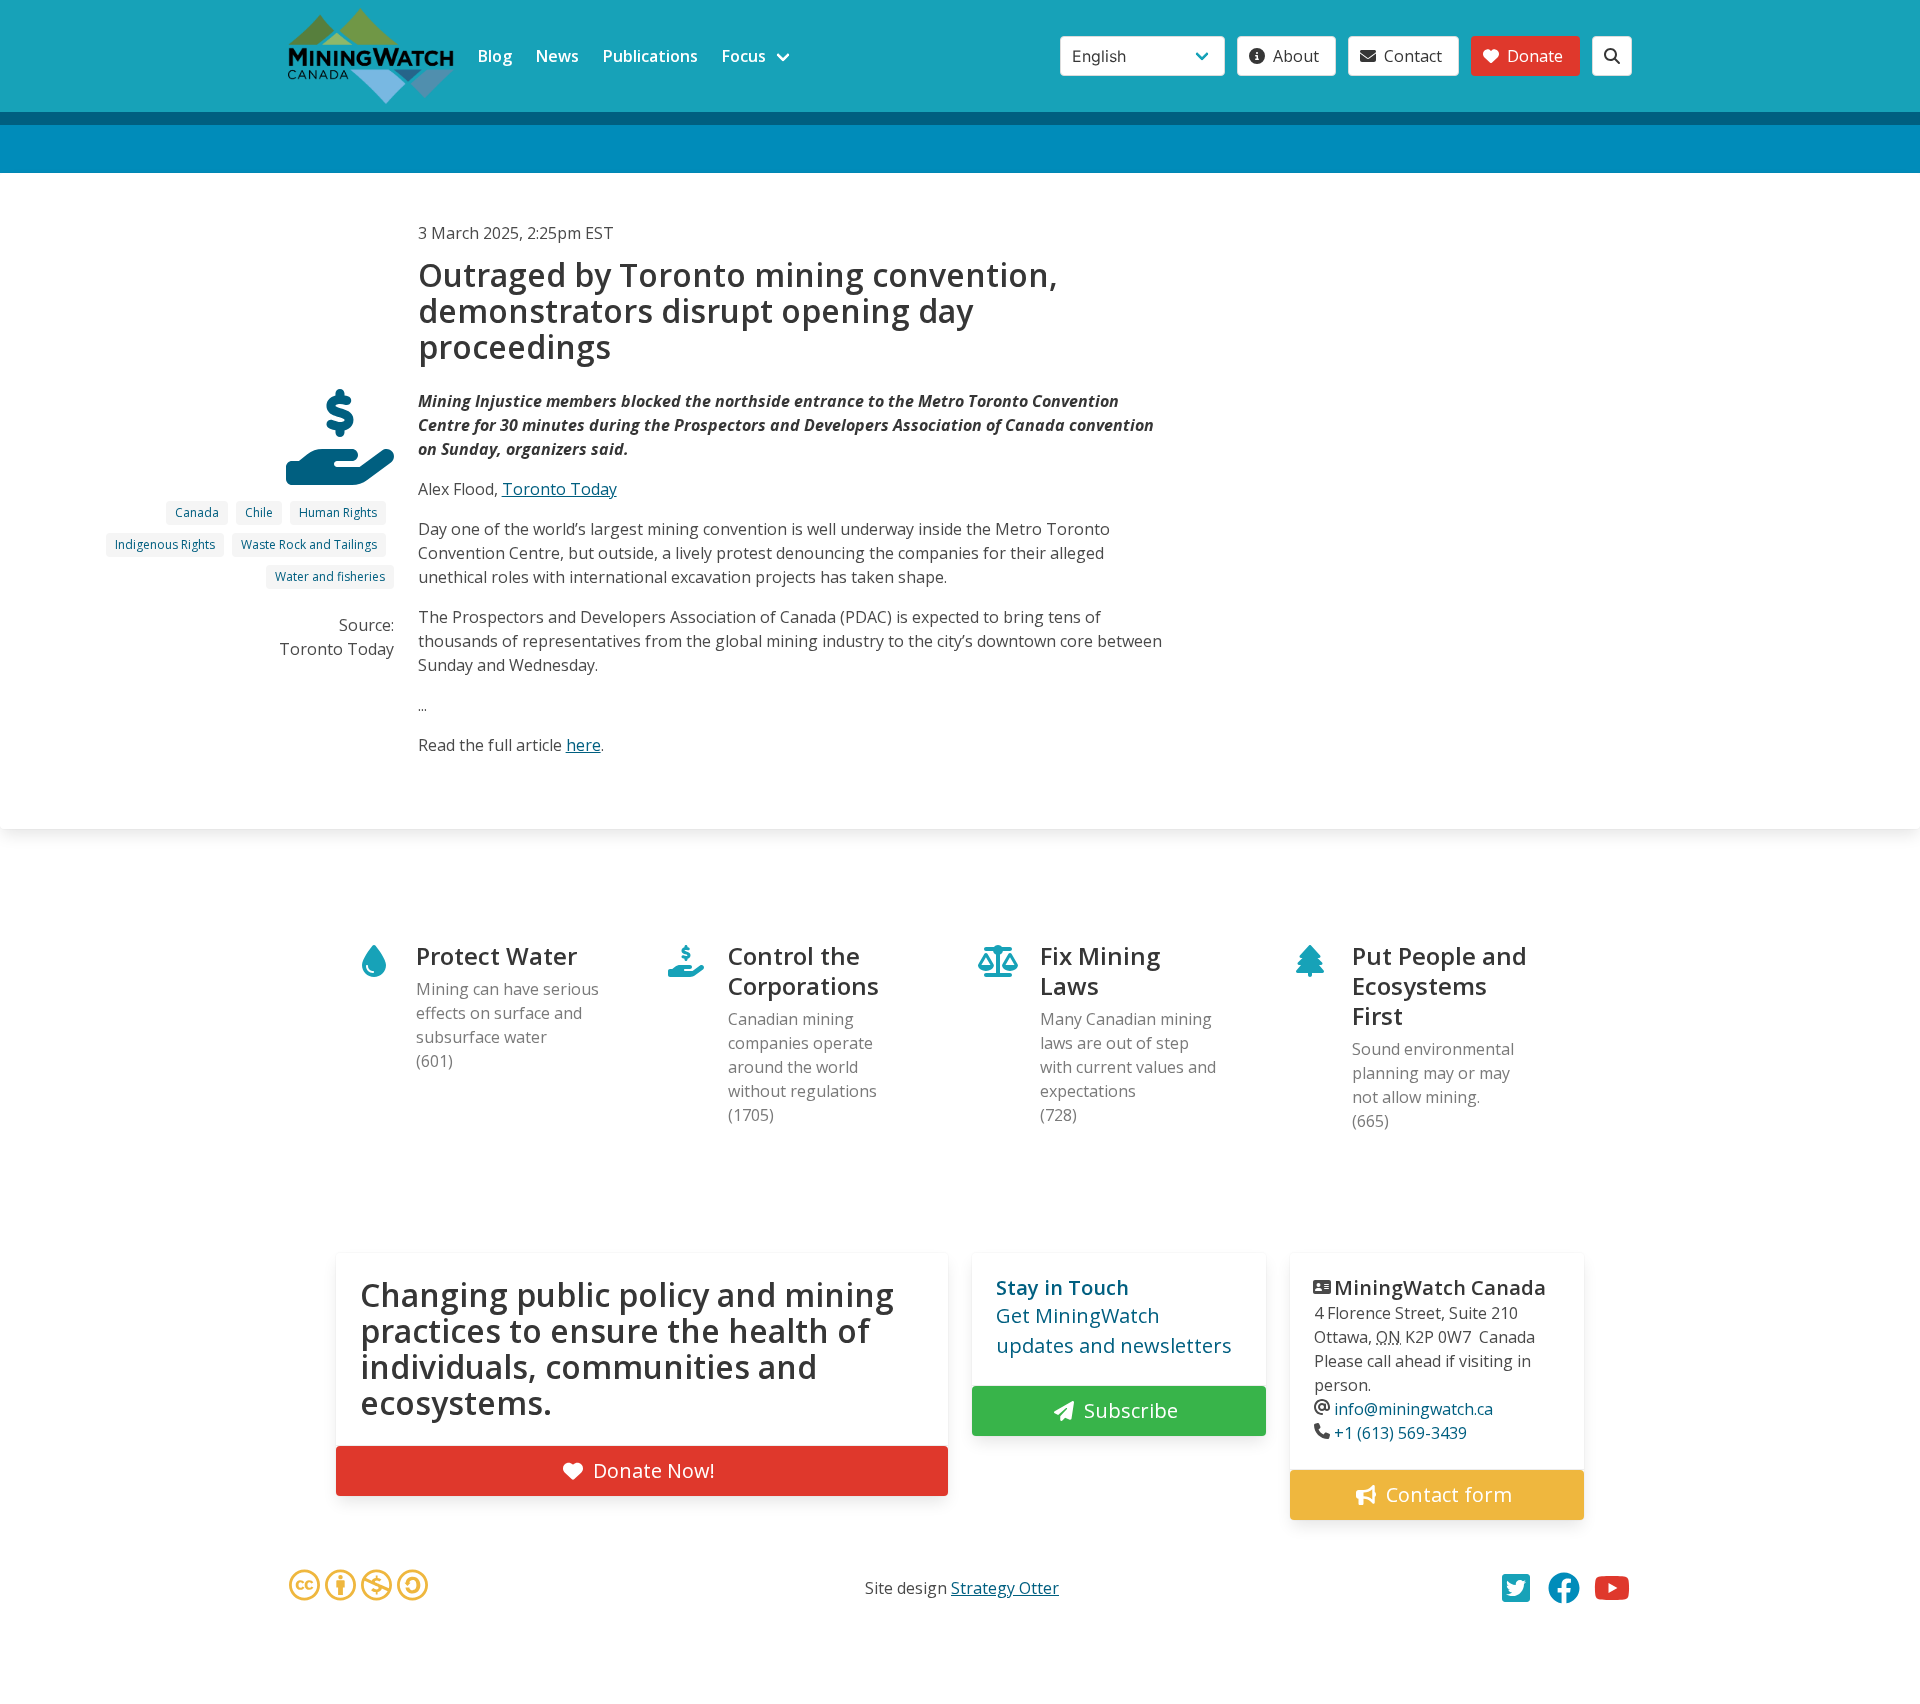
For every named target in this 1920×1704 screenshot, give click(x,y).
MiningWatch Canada (1440, 1287)
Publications (650, 56)
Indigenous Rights (165, 544)
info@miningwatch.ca (1413, 1409)
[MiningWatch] (371, 56)
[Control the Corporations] (340, 467)
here (583, 745)
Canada (197, 512)
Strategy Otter (1005, 1588)
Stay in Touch (1062, 1287)
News (557, 56)
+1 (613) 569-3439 (1400, 1433)
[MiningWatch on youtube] (1612, 1588)
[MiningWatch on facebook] (1564, 1588)
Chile (259, 512)
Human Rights (338, 512)
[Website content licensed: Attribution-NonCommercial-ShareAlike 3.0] (358, 1588)
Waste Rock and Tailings (309, 544)
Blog (495, 56)
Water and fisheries (330, 576)
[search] (1612, 56)
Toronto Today (559, 489)
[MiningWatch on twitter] (1516, 1588)
